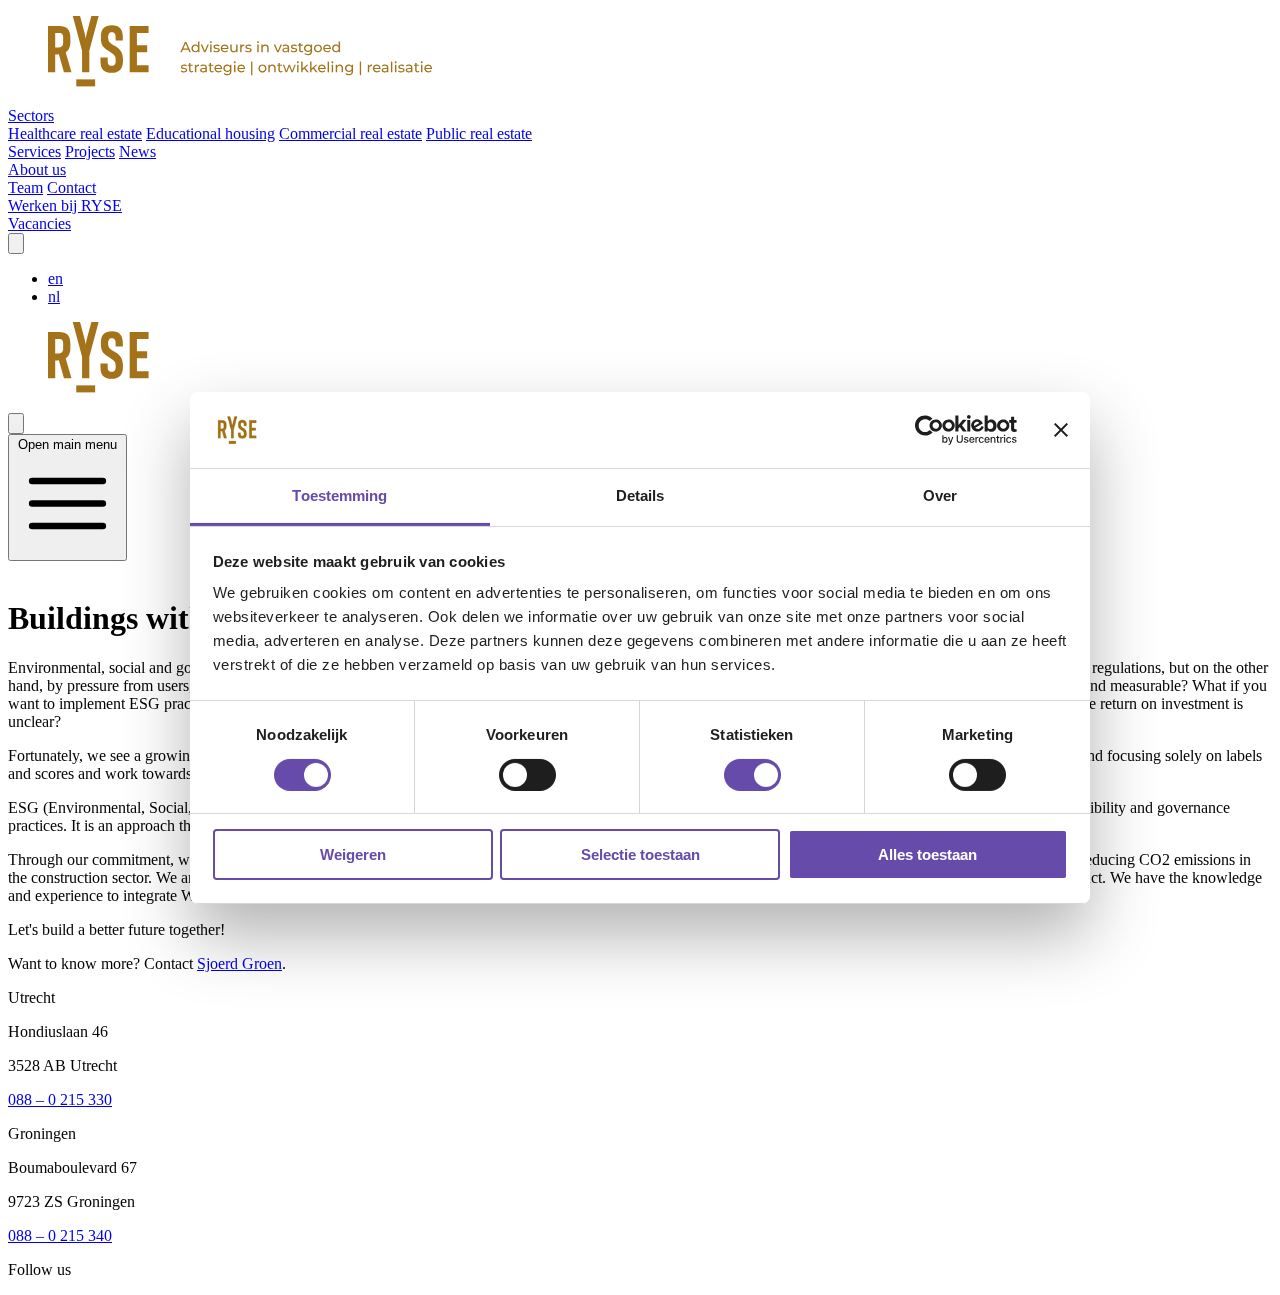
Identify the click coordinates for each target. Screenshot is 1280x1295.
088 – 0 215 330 (60, 1099)
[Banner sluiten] (1061, 430)
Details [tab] (640, 495)
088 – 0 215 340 (60, 1235)
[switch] (527, 775)
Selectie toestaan (640, 854)
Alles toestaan (927, 854)
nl (54, 296)
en (55, 278)
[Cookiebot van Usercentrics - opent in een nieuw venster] (929, 430)
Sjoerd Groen (239, 963)
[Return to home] (640, 53)
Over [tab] (940, 495)
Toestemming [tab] (339, 495)
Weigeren (353, 854)
